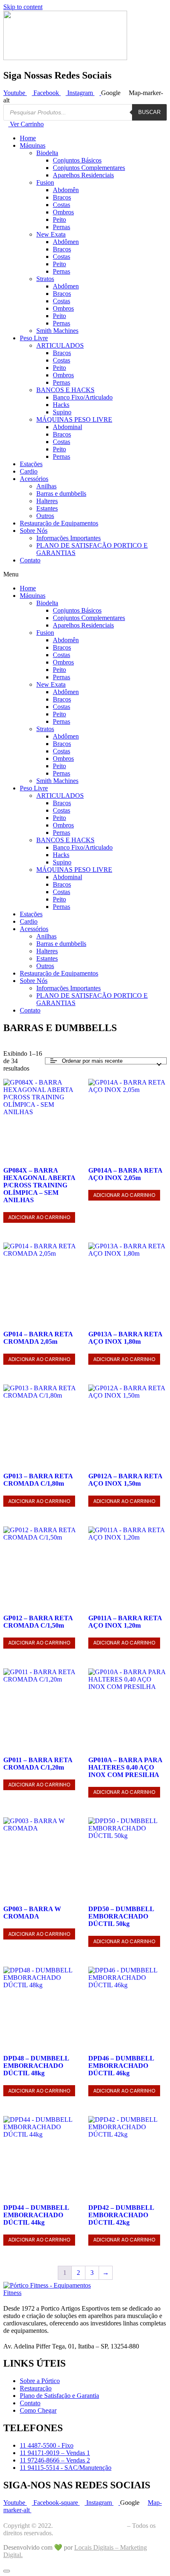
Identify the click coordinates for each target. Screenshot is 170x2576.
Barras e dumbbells (61, 494)
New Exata (51, 234)
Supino (62, 412)
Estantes (47, 508)
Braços (62, 197)
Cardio (29, 471)
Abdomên (66, 190)
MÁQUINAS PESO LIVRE (74, 419)
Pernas (61, 227)
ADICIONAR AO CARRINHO (39, 1217)
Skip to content (23, 7)
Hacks (61, 405)
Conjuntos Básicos (77, 160)
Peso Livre (34, 338)
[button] (85, 574)
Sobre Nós (34, 531)
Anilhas (46, 486)
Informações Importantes (68, 538)
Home (28, 138)
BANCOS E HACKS (65, 390)
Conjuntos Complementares (89, 168)
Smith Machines (57, 331)
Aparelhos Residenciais (83, 175)
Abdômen (66, 242)
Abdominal (67, 427)
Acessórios (34, 479)
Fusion (45, 182)
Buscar (149, 112)
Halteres (47, 501)
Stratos (45, 279)
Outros (45, 516)
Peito (59, 220)
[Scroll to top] (7, 2571)
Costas (61, 205)
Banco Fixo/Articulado (83, 397)
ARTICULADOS (60, 345)
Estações (31, 464)
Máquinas (33, 145)
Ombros (63, 212)
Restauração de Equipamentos (59, 523)
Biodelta (47, 153)
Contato (30, 560)
